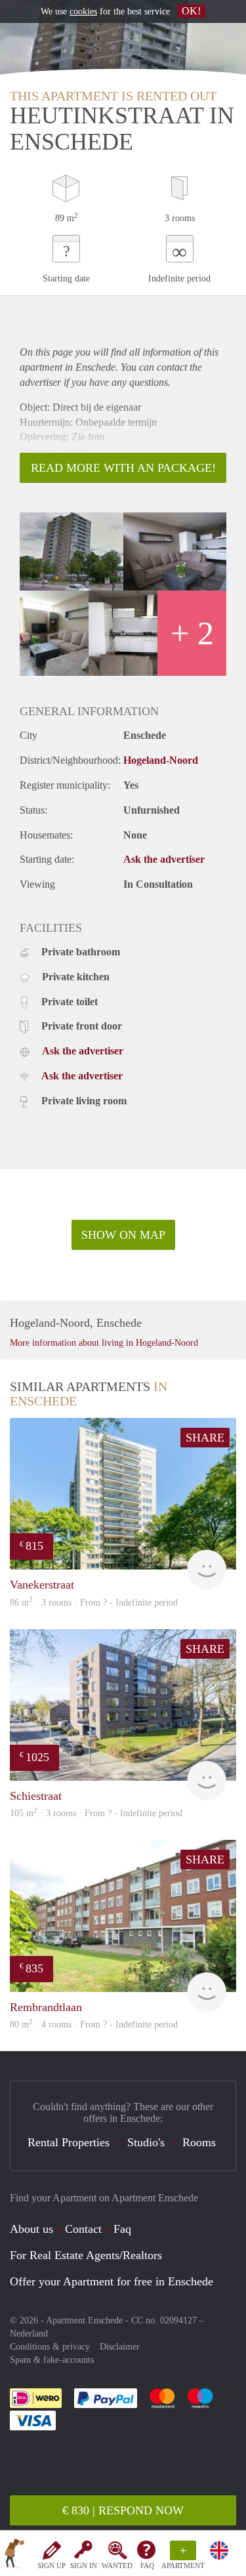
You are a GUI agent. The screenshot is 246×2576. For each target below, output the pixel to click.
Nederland (29, 2334)
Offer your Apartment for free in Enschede (112, 2281)
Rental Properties (69, 2142)
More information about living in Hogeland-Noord (104, 1343)
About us (31, 2229)
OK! (191, 11)
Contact (83, 2229)
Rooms (199, 2142)
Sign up (51, 2566)
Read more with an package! (123, 468)
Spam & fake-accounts (52, 2360)
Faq (122, 2229)
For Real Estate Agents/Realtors (86, 2255)
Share (205, 1438)
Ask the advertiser (164, 859)
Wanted (117, 2566)
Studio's (146, 2142)
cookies (83, 11)
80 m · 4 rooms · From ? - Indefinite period (94, 2025)
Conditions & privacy (50, 2347)
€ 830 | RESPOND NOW (123, 2510)
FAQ (147, 2566)
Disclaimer (120, 2347)
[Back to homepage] (14, 2556)
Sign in (84, 2566)
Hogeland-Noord (161, 760)
